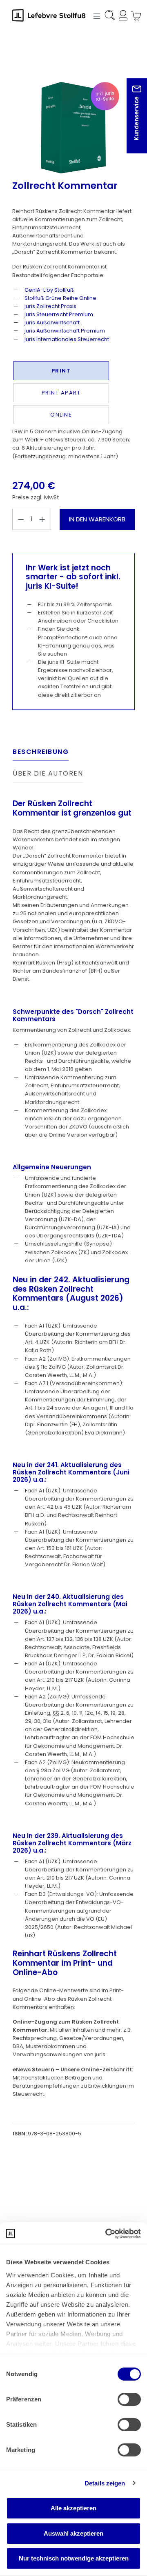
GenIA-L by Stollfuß (49, 290)
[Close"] (130, 122)
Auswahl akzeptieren (73, 2533)
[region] (73, 114)
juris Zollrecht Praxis (50, 306)
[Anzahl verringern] (21, 519)
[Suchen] (109, 17)
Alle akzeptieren (73, 2508)
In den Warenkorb (97, 519)
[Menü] (96, 16)
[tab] (41, 754)
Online (61, 415)
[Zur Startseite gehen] (53, 15)
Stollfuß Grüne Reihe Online (60, 298)
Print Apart (61, 393)
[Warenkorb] (134, 17)
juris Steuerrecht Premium (59, 314)
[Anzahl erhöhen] (42, 519)
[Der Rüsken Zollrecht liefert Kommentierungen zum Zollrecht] (73, 128)
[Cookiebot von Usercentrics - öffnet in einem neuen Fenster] (106, 2234)
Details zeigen (105, 2483)
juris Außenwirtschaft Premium (65, 331)
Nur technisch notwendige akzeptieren (74, 2558)
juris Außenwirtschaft (52, 323)
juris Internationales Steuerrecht (67, 339)
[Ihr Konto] (122, 17)
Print (61, 371)
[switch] (129, 2399)
